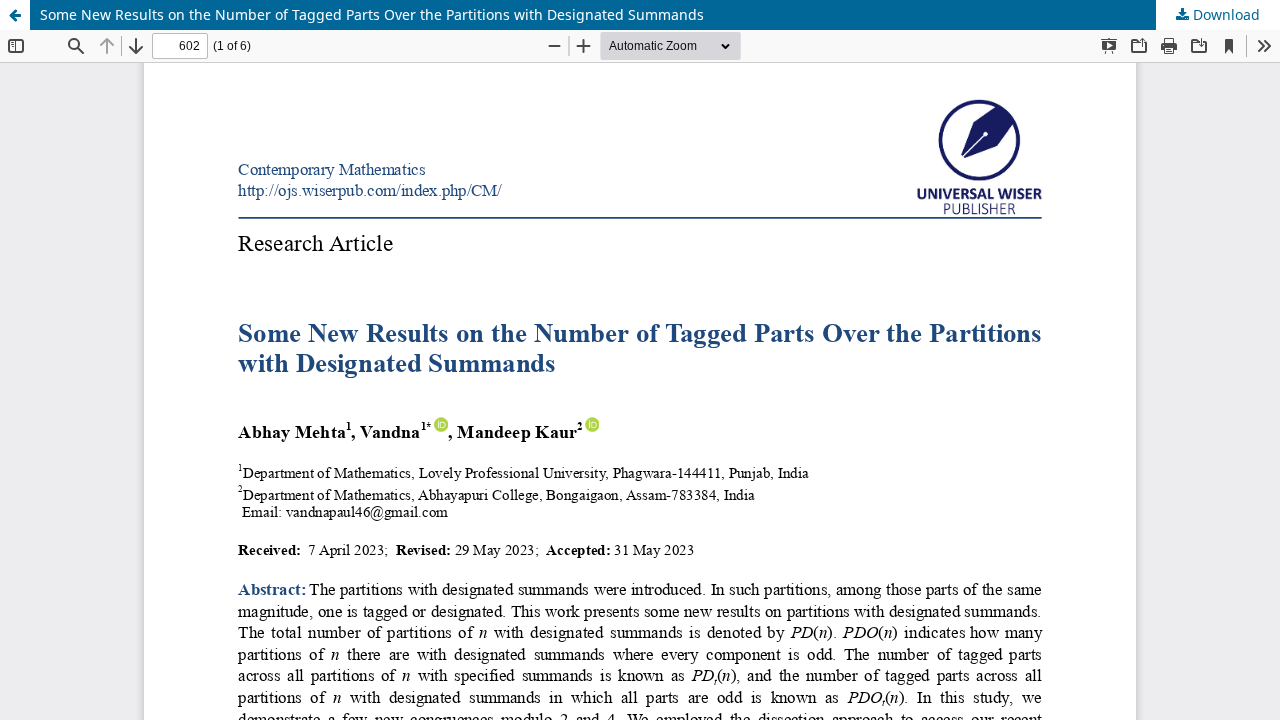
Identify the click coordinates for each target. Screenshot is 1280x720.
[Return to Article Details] (15, 15)
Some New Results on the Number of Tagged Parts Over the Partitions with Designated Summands (372, 14)
